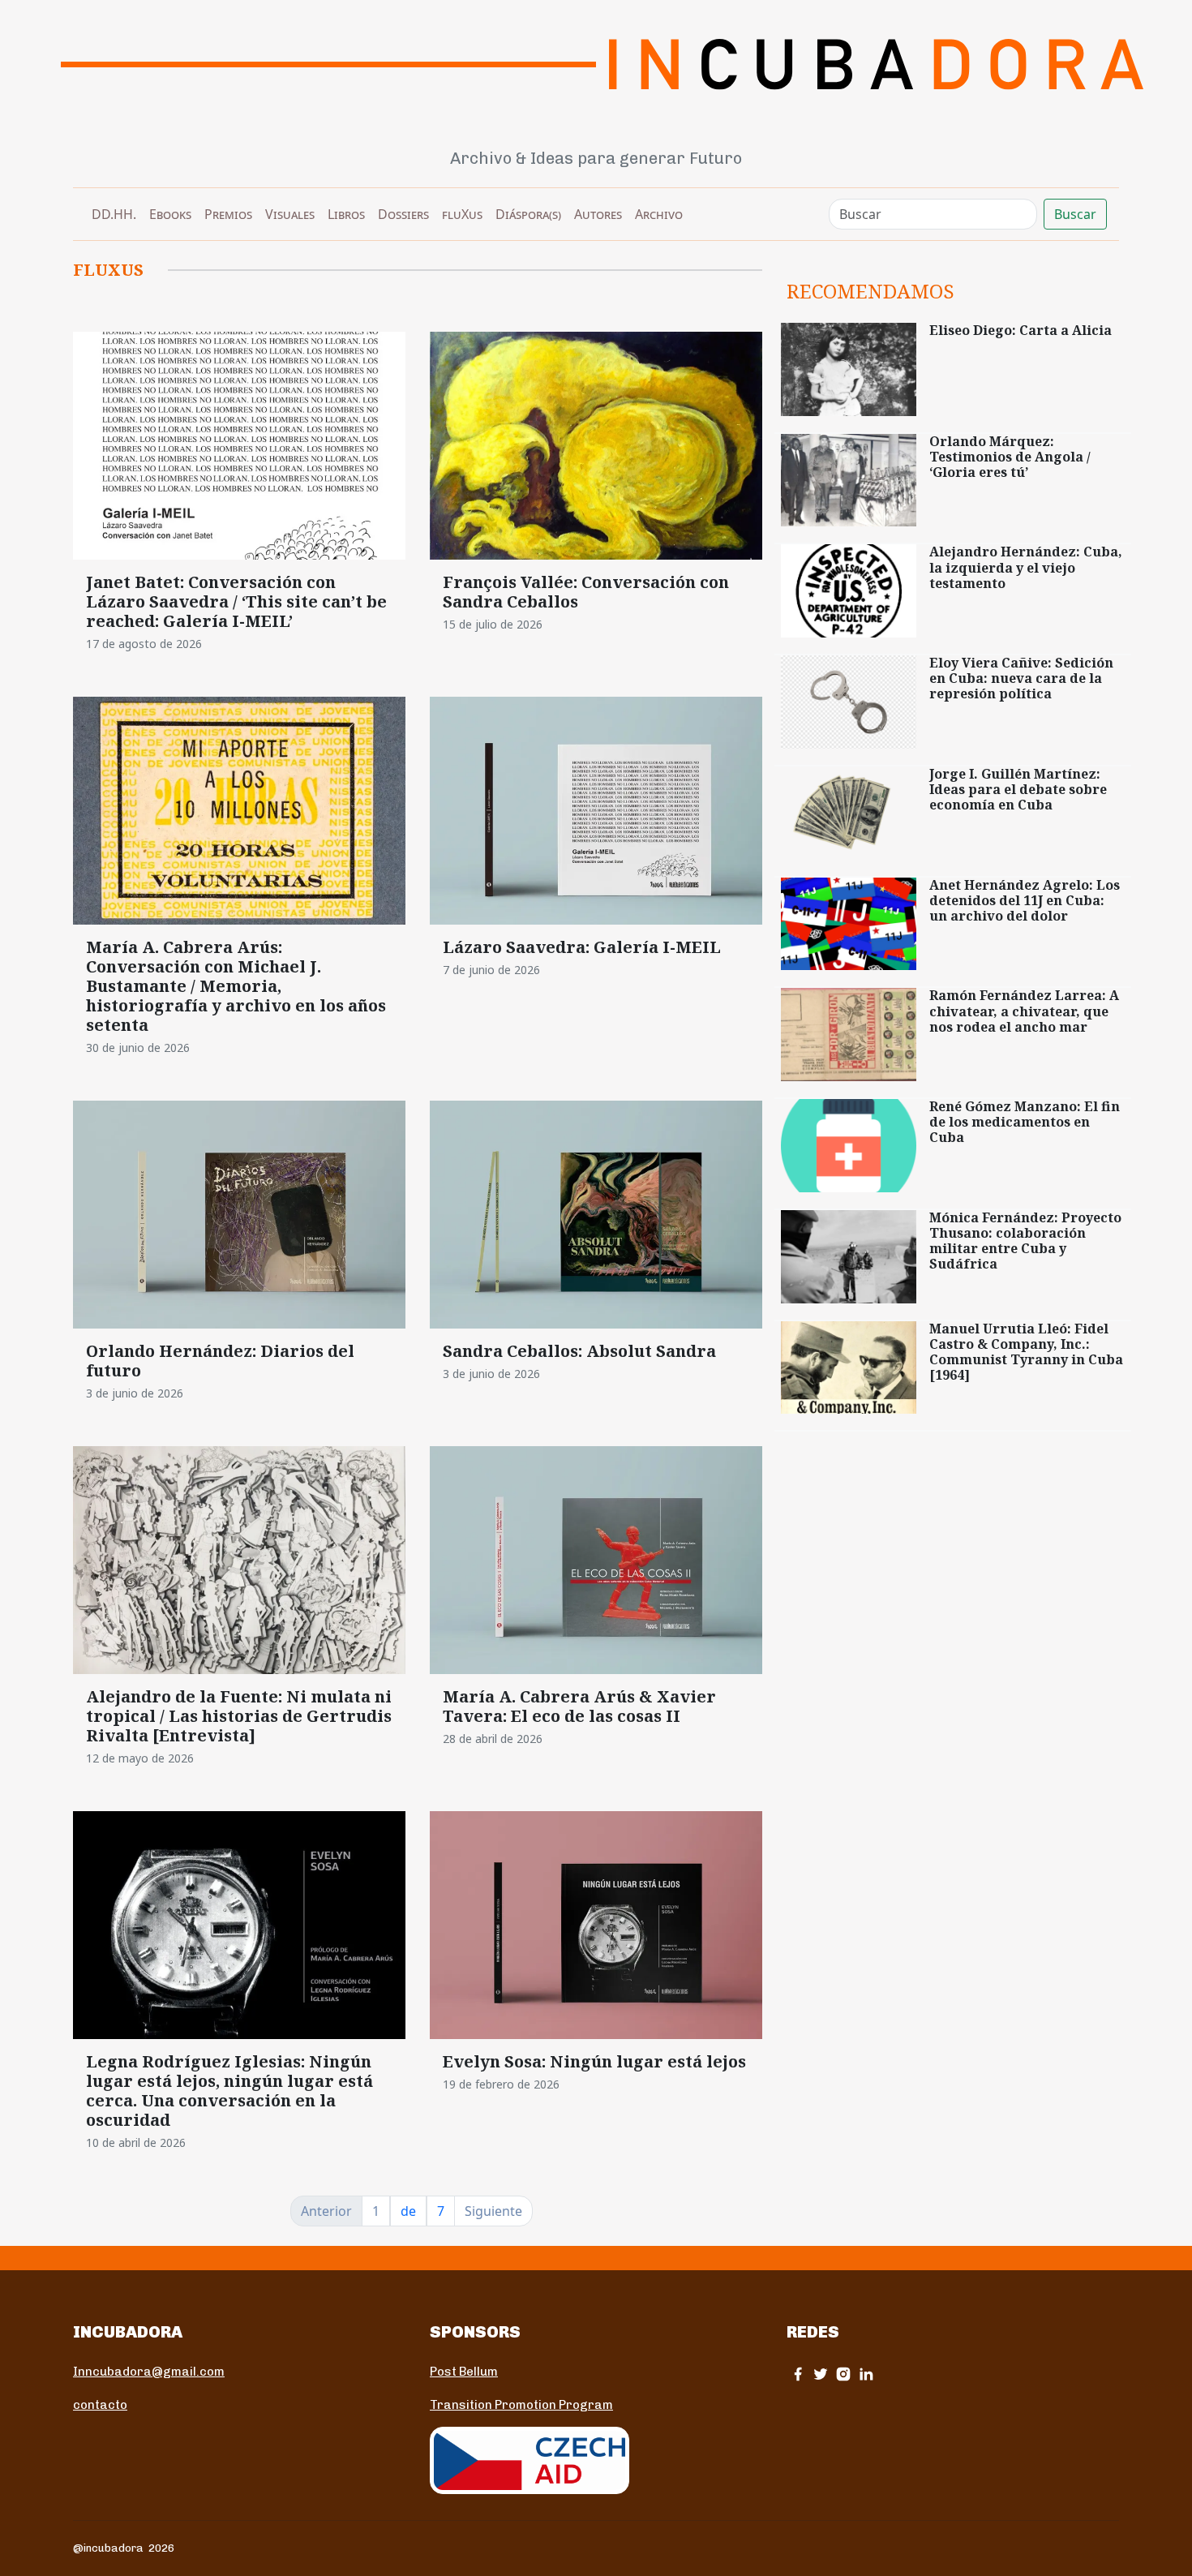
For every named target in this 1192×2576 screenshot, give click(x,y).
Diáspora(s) (528, 214)
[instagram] (843, 2374)
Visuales (290, 214)
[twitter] (821, 2374)
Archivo (659, 214)
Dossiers (403, 214)
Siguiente (493, 2211)
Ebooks (170, 214)
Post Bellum (464, 2372)
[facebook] (798, 2374)
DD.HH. (114, 214)
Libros (346, 214)
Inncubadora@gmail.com (149, 2372)
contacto (100, 2405)
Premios (228, 214)
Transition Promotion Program (521, 2405)
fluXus (462, 214)
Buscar (1075, 214)
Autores (598, 214)
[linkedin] (866, 2374)
